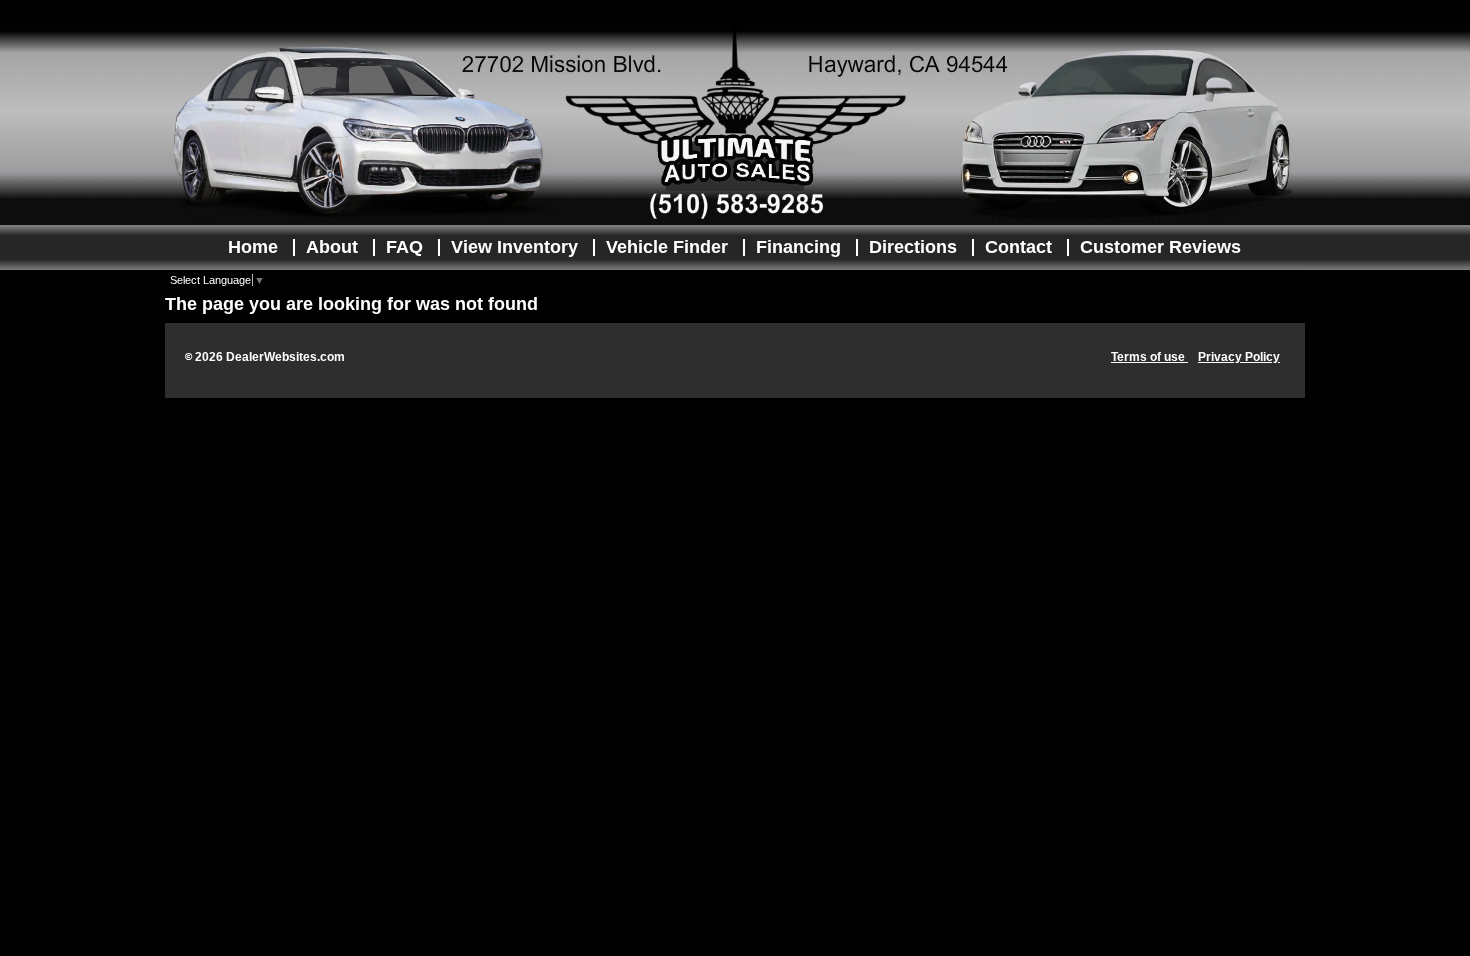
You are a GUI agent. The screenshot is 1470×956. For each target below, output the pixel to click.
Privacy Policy (1239, 357)
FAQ (404, 247)
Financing (798, 247)
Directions (913, 247)
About (332, 247)
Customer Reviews (1160, 247)
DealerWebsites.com (285, 357)
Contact (1018, 247)
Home (253, 247)
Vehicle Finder (667, 247)
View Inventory (514, 247)
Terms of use (1149, 357)
